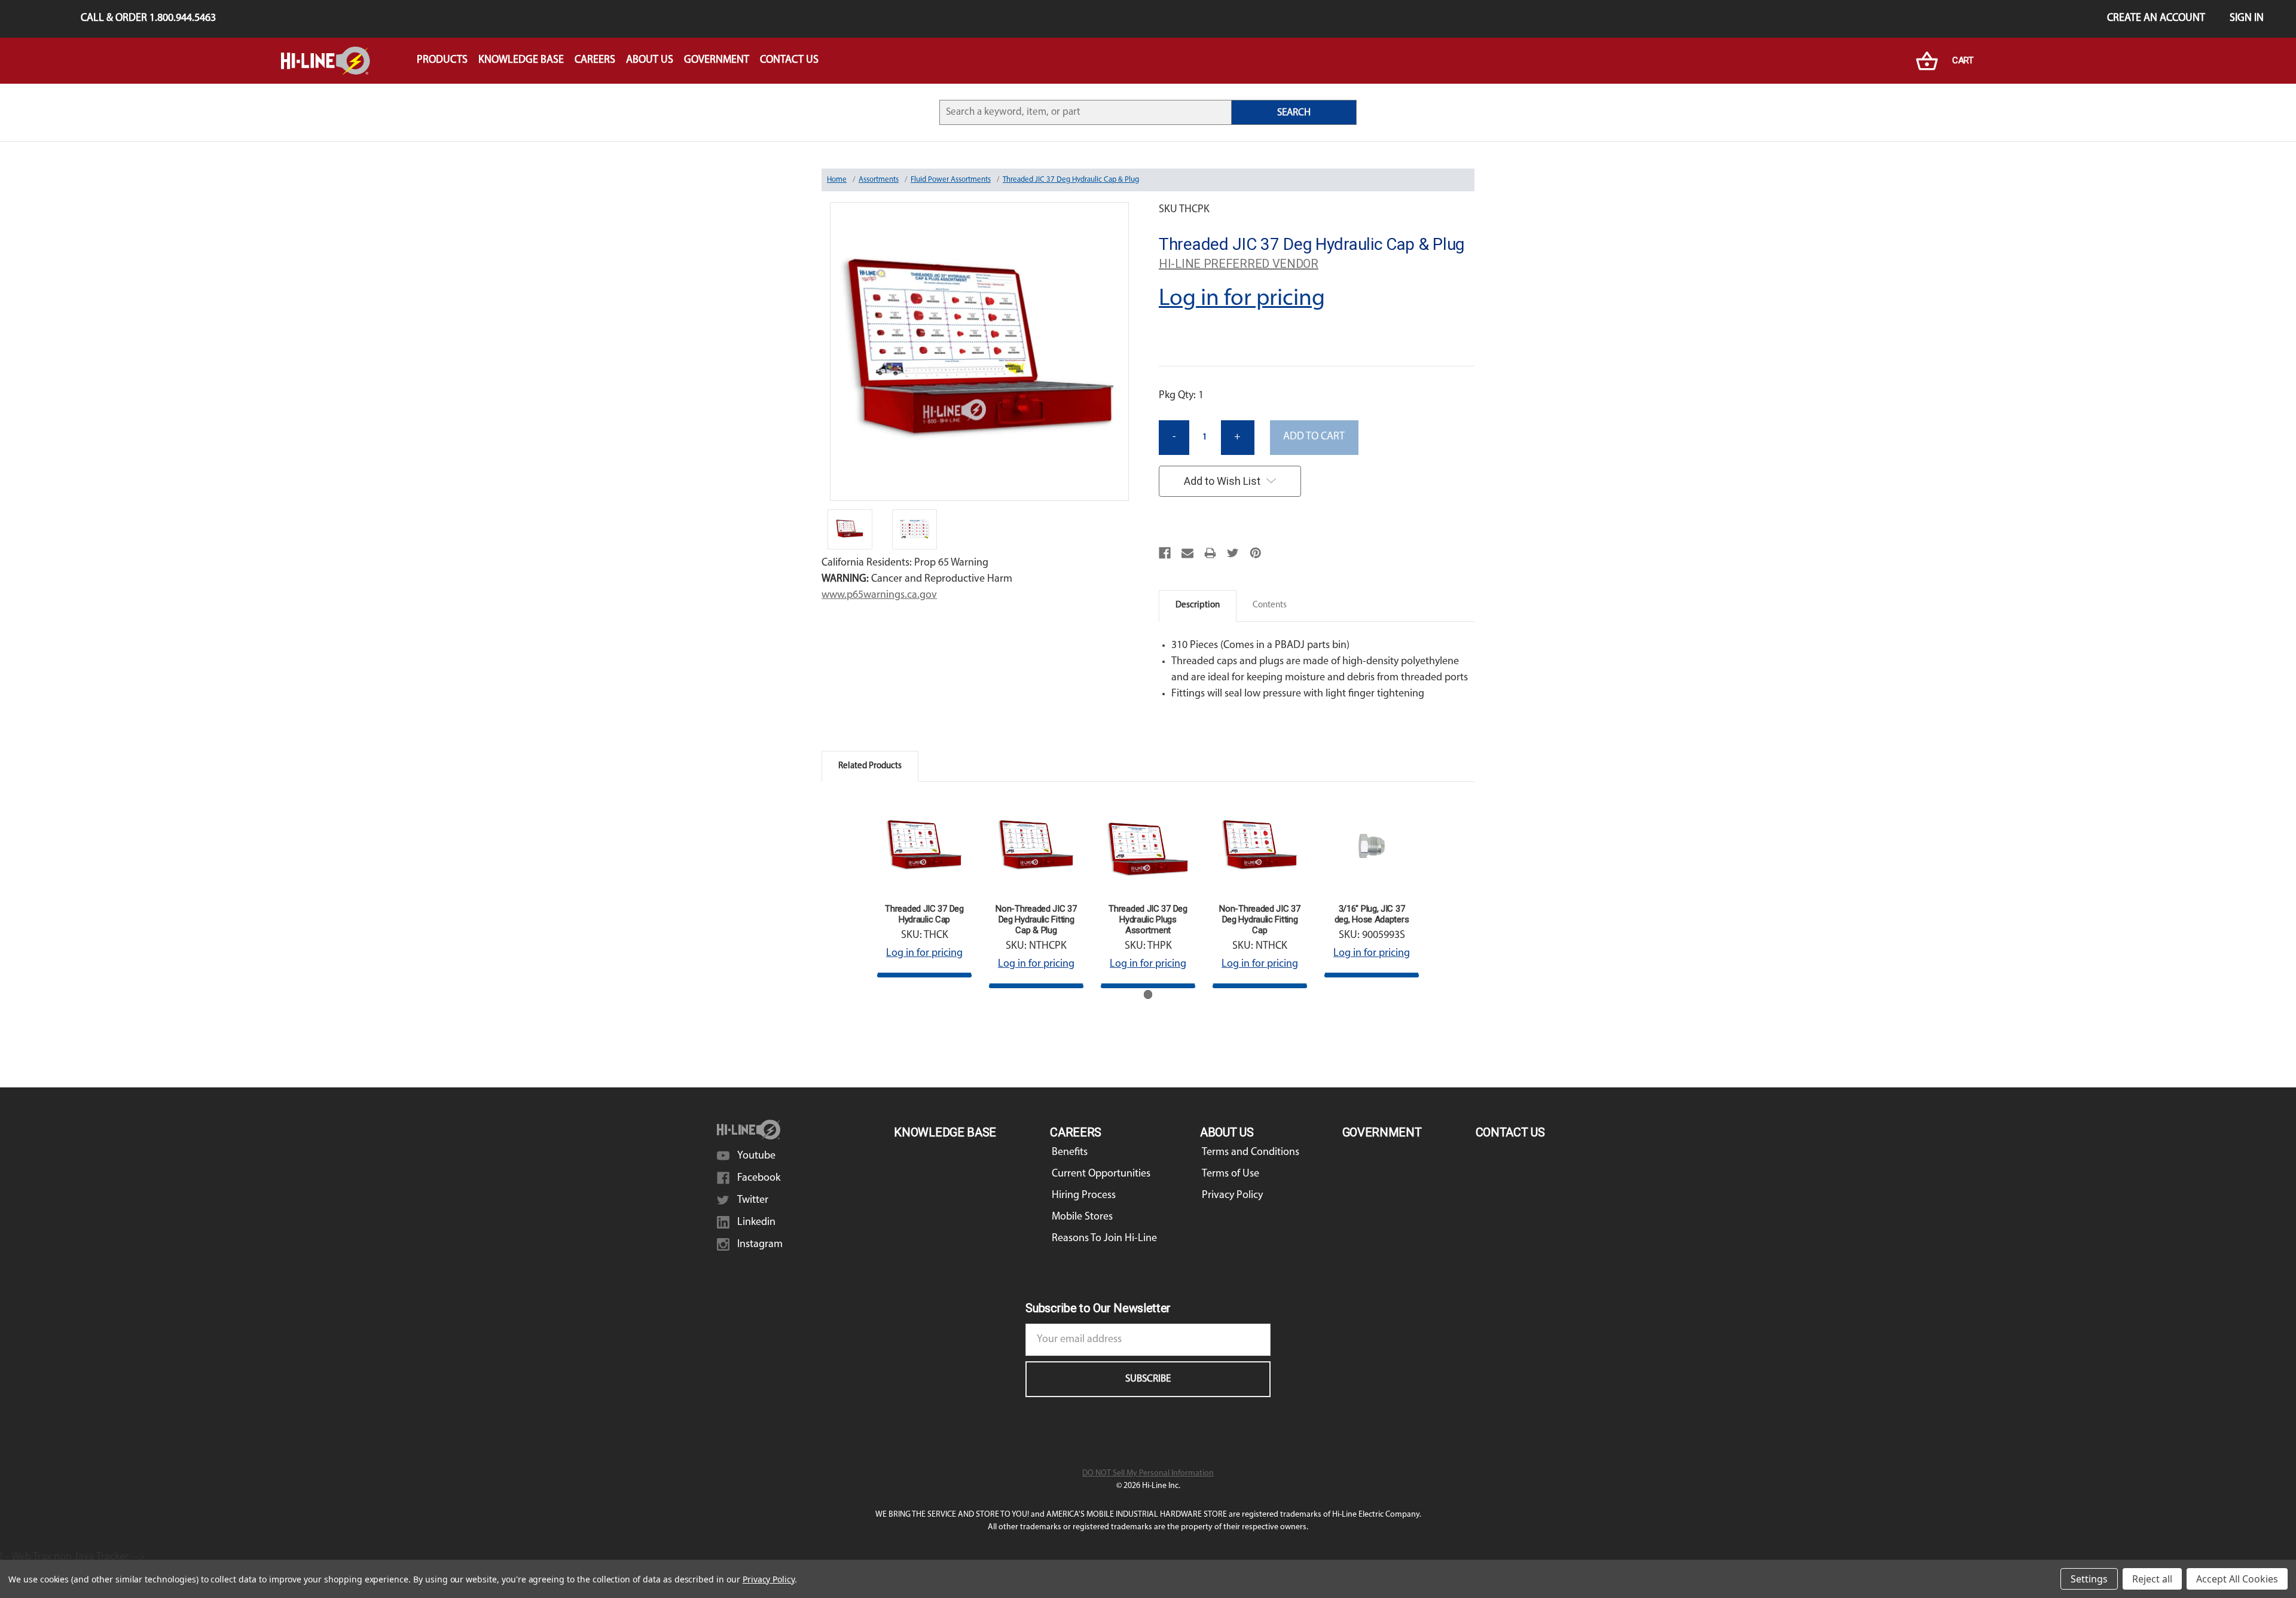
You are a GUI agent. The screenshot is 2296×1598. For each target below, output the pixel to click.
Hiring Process (1084, 1196)
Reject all (2152, 1579)
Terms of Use (1231, 1174)
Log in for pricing (1242, 299)
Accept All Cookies (2237, 1579)
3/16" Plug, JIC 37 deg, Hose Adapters (1372, 914)
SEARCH (1294, 113)
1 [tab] (1148, 994)
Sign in (2247, 19)
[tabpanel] (925, 888)
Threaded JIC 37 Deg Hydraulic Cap (924, 914)
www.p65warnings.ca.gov (879, 595)
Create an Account (2156, 19)
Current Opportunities (1101, 1174)
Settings (2089, 1579)
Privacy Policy (1232, 1196)
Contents (1270, 605)
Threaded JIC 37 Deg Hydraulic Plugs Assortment (1148, 919)
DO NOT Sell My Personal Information (1148, 1473)
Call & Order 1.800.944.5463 (148, 19)
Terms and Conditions (1251, 1153)
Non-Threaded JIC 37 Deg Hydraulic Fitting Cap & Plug (1036, 919)
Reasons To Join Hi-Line (1104, 1239)
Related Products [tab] (870, 766)
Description (1198, 605)
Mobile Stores (1082, 1217)
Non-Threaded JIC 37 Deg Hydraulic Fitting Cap (1260, 919)
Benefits (1070, 1153)
